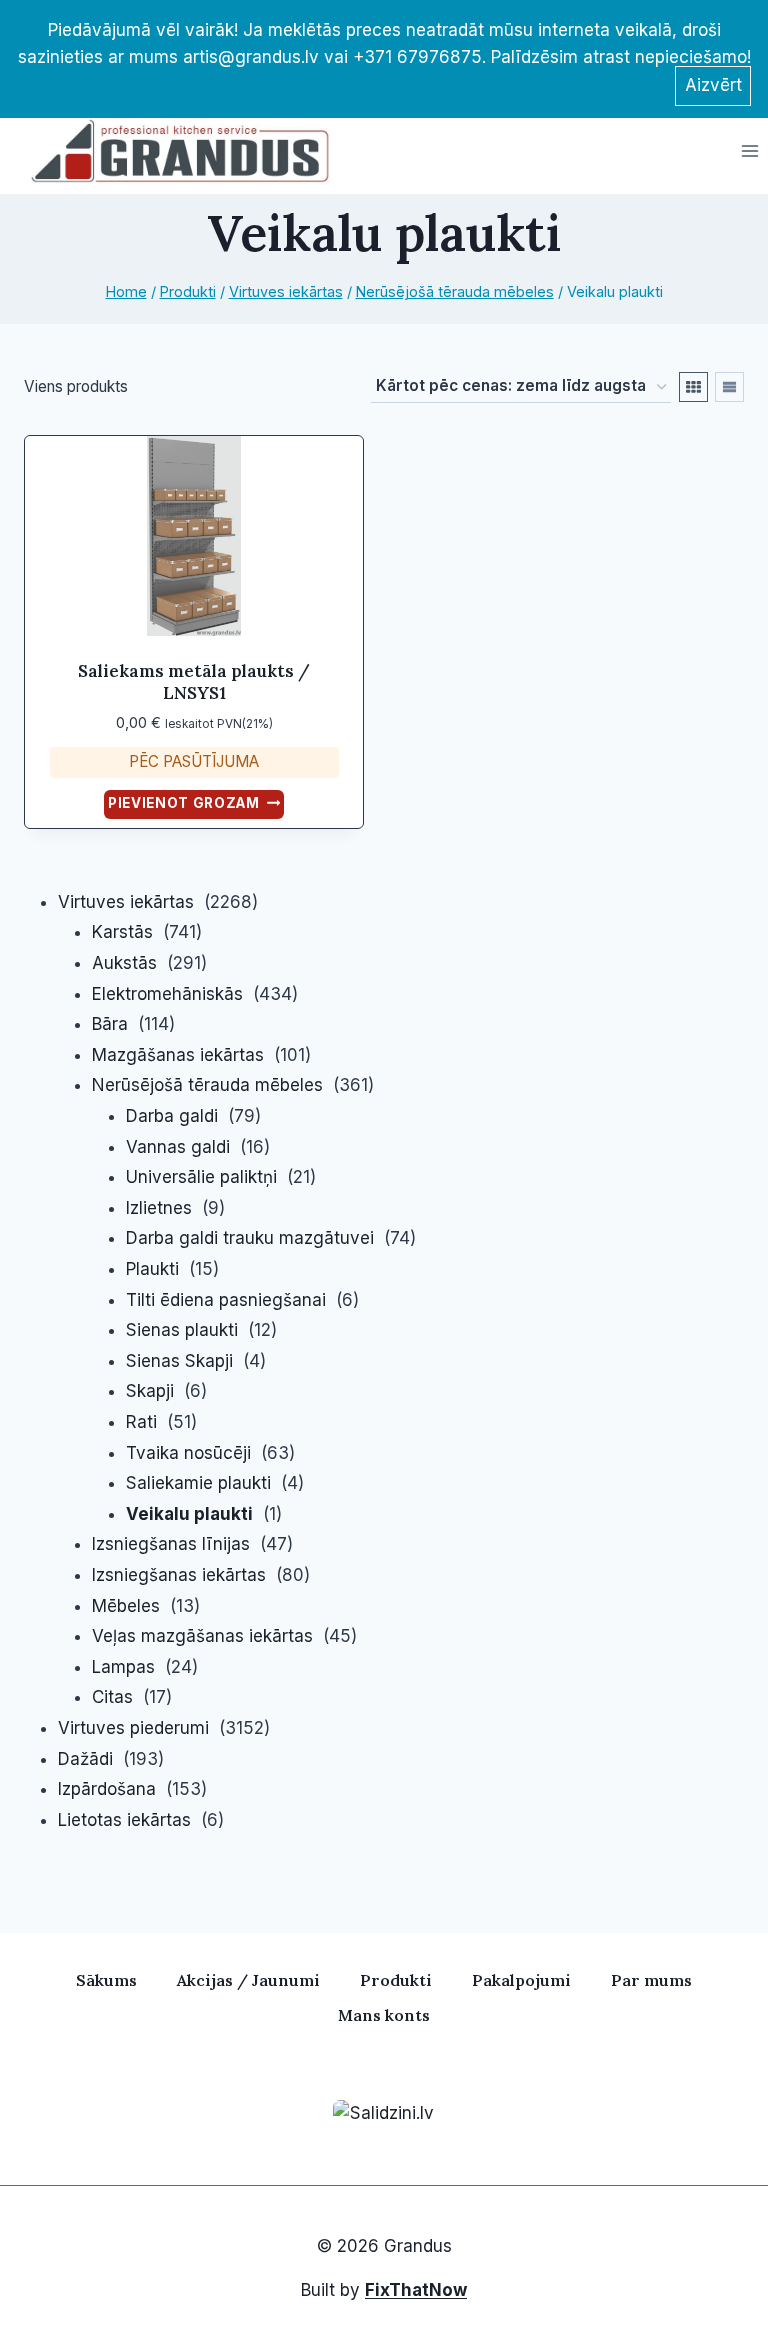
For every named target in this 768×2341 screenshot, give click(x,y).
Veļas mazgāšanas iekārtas (202, 1636)
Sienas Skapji (179, 1361)
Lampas (123, 1667)
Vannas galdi (178, 1147)
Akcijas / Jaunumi (248, 1980)
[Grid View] (693, 387)
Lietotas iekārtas (124, 1820)
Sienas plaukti (182, 1330)
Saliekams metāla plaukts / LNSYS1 (194, 682)
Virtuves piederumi (133, 1728)
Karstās (122, 932)
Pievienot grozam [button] (184, 803)
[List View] (729, 387)
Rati (141, 1422)
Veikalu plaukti (189, 1514)
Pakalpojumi (521, 1980)
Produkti (396, 1980)
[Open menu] (749, 150)
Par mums (651, 1980)
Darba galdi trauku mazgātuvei (250, 1238)
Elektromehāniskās (167, 994)
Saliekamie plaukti (198, 1483)
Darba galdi (172, 1116)
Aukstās (124, 963)
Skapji (150, 1391)
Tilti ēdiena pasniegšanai (226, 1300)
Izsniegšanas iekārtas (179, 1575)
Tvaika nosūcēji (188, 1453)
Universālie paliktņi (201, 1177)
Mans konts (384, 2015)
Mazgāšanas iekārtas (178, 1055)
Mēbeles (126, 1606)
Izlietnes (159, 1208)
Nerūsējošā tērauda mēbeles (207, 1085)
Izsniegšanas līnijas (171, 1544)
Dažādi (85, 1759)
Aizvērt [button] (713, 85)
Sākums (106, 1980)
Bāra (110, 1024)
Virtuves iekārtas (126, 902)
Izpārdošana (107, 1789)
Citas (112, 1697)
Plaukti (152, 1269)
